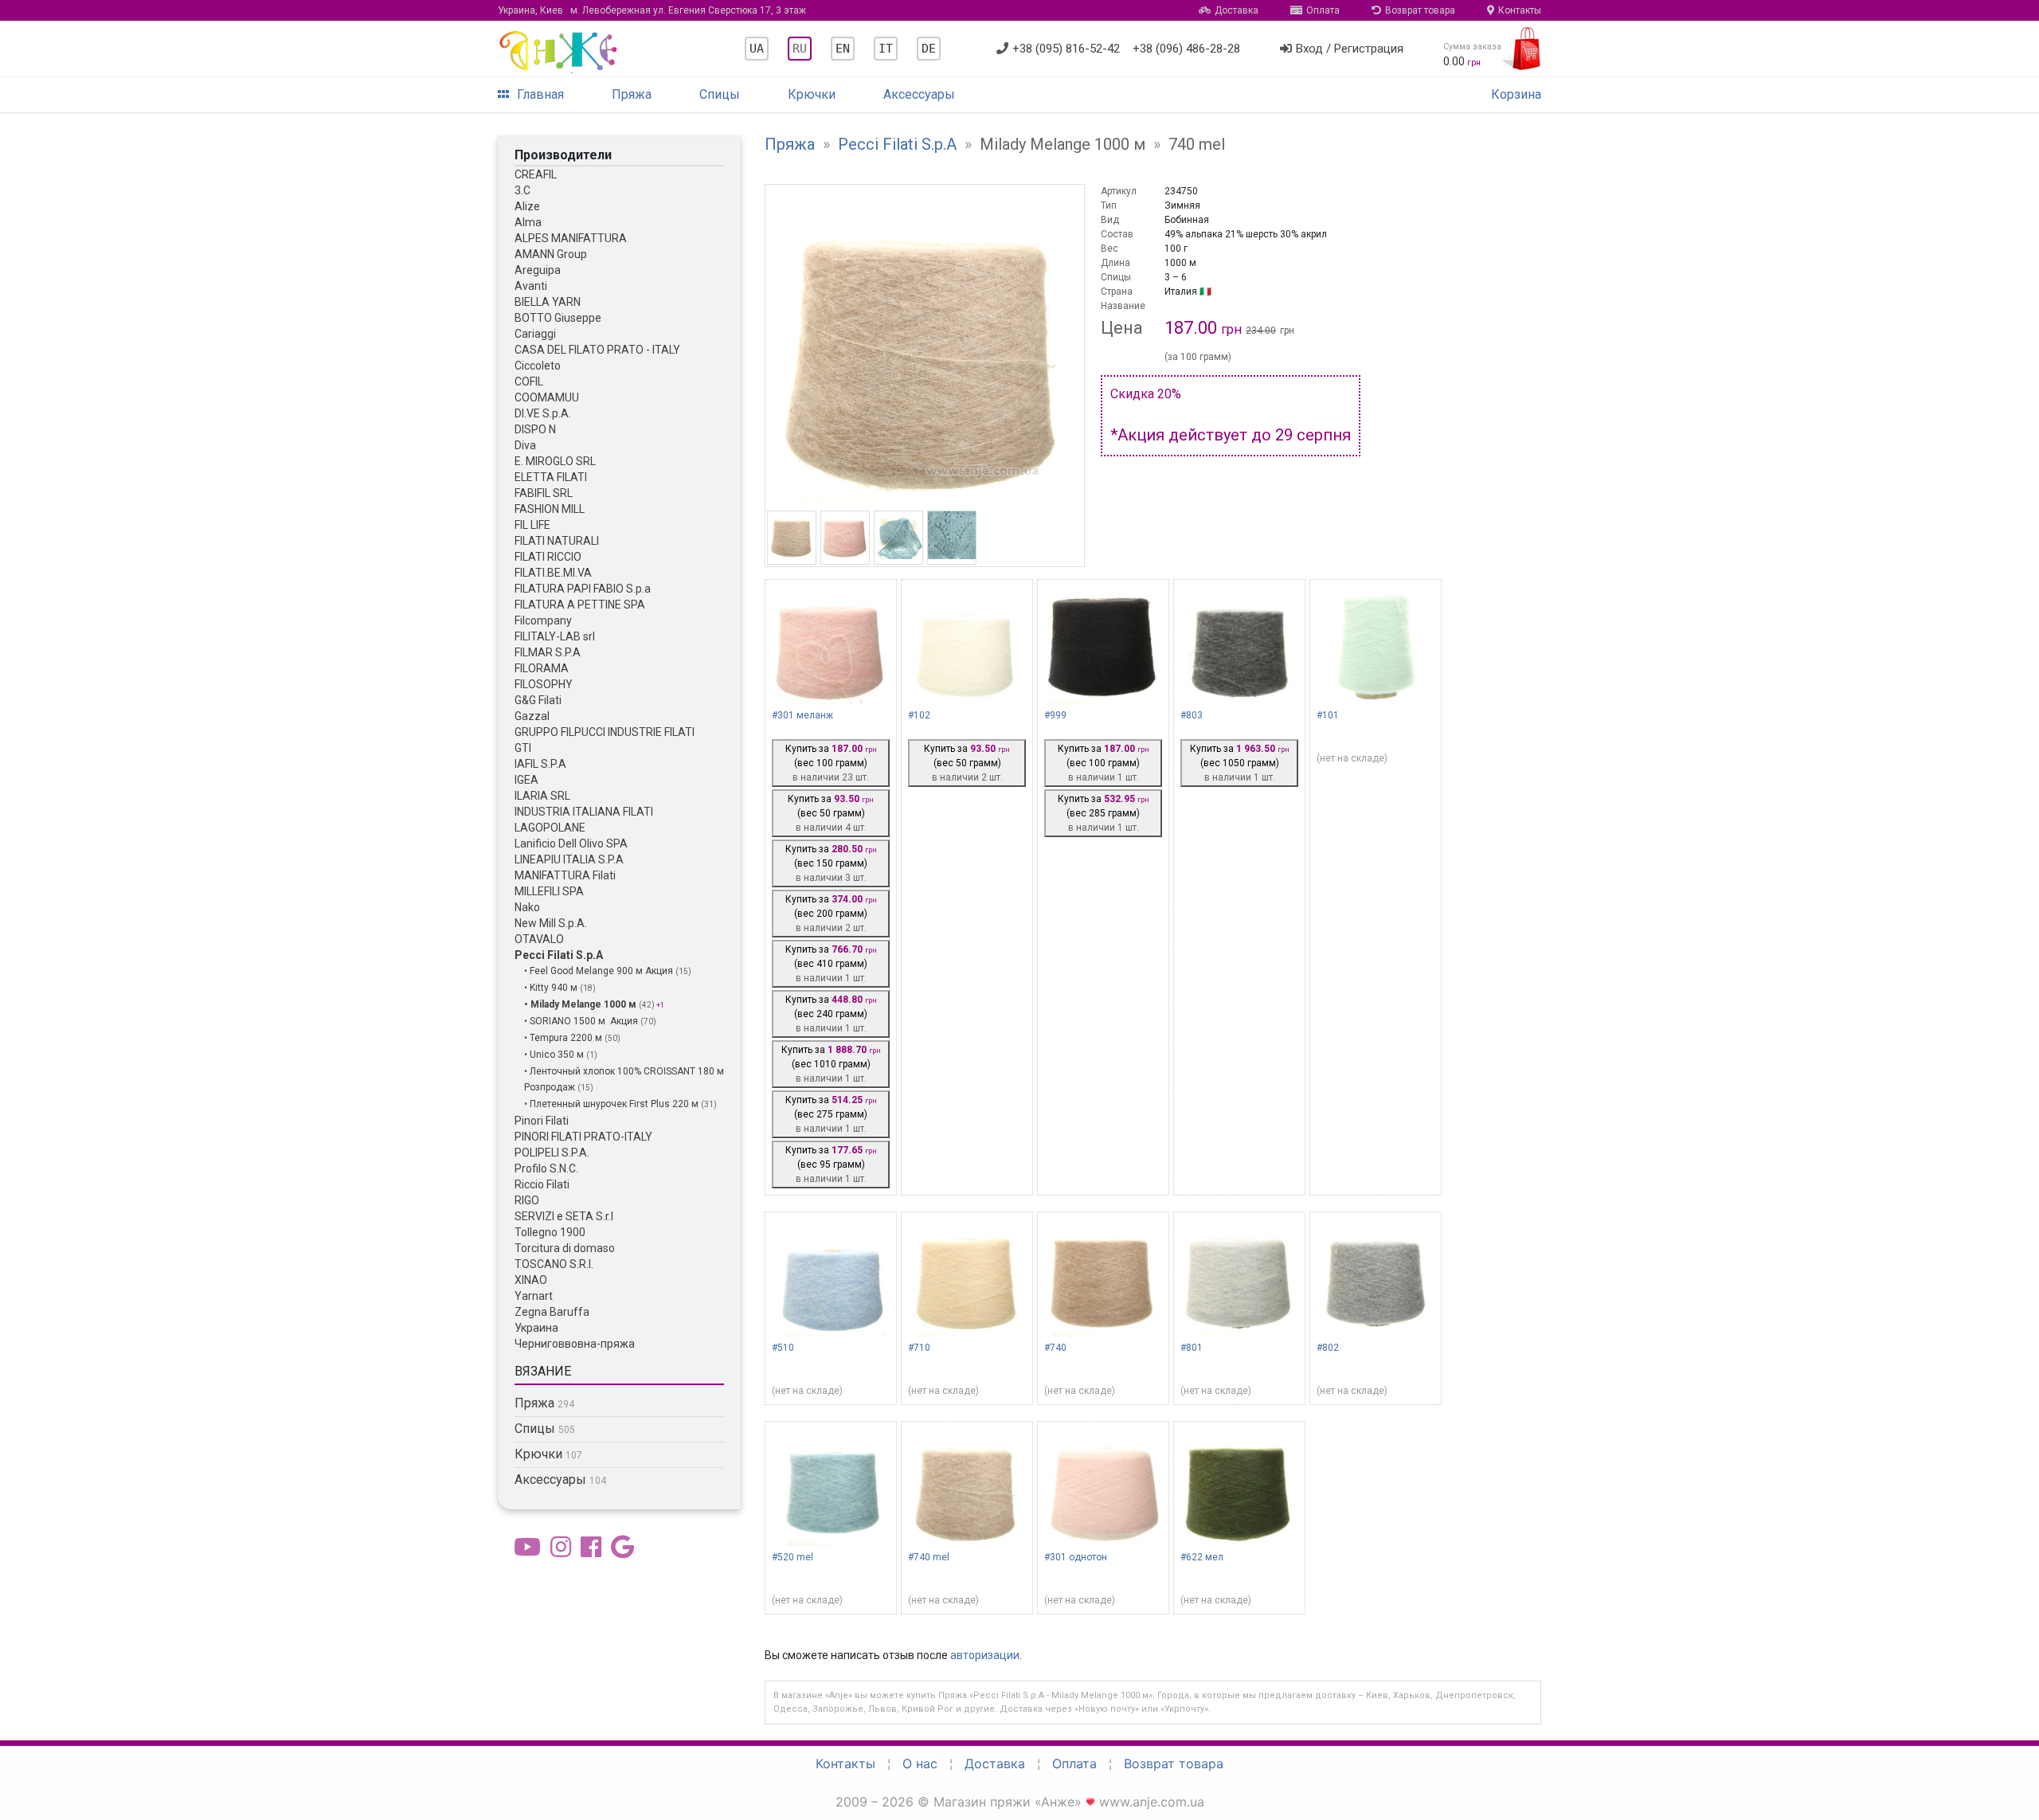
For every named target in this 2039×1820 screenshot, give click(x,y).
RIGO (527, 1200)
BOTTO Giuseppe (558, 318)
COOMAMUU (547, 397)
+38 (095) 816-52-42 (1066, 49)
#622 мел (1202, 1557)
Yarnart (534, 1296)
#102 (919, 715)
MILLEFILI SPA (549, 891)
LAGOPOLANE (550, 828)
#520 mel (793, 1557)
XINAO (531, 1280)
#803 (1192, 715)
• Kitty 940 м (552, 988)
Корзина (1516, 94)
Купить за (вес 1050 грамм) (1240, 763)
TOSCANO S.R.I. (554, 1264)
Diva (525, 445)
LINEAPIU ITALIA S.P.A (569, 859)
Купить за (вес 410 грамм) (831, 964)
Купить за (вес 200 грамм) (831, 914)
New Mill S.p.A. (551, 923)
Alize (527, 206)
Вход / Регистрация (1350, 49)
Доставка (1237, 10)
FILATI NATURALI (557, 541)
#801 (1192, 1348)
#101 (1328, 715)
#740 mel (929, 1557)
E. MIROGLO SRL (555, 461)
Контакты (1520, 10)
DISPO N (535, 429)
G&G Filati (538, 700)
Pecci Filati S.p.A (559, 955)
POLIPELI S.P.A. (552, 1153)
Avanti (531, 286)
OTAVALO (539, 939)
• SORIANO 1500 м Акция (582, 1021)
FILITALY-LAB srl (555, 636)
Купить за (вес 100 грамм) (831, 763)
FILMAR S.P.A (548, 652)
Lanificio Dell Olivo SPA (571, 843)
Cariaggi (535, 334)
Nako (527, 907)
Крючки (812, 94)
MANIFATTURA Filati (565, 875)
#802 (1328, 1348)
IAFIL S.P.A (540, 764)
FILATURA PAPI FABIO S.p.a (583, 589)
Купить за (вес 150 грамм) (831, 863)
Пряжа (632, 94)
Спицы (720, 94)
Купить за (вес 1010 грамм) (831, 1064)
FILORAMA (542, 668)
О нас (920, 1763)
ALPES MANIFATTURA (571, 238)
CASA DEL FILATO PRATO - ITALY (597, 350)
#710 (919, 1348)
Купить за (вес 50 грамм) (831, 813)
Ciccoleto (538, 366)
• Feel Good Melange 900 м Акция (600, 971)
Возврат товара (1420, 10)
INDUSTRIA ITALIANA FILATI (584, 812)
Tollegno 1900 (550, 1232)
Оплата (1323, 10)
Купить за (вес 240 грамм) (831, 1014)
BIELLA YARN (548, 302)
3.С (522, 190)
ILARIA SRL (542, 796)
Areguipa (538, 270)
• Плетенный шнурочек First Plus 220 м (612, 1104)
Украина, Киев (652, 10)
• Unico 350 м (555, 1055)
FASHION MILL (550, 509)
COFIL (529, 382)
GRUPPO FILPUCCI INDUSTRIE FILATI (605, 732)
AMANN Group (551, 254)
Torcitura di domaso (565, 1248)
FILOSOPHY (544, 684)
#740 (1055, 1348)
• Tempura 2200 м (564, 1038)
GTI (523, 748)
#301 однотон (1076, 1557)
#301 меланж (802, 715)
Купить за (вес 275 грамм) (831, 1114)
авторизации (985, 1655)
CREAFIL (536, 174)
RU (800, 49)
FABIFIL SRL (544, 493)
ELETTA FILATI (551, 477)
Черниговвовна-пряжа (575, 1344)
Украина (536, 1328)
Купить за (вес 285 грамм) (1104, 813)
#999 (1055, 715)
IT (886, 49)
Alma (528, 222)
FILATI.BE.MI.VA (553, 573)
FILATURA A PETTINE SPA (580, 605)
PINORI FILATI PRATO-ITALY (583, 1137)
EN (843, 49)
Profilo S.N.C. (546, 1168)
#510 (783, 1348)
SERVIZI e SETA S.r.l (564, 1216)
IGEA (526, 780)
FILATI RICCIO (548, 557)
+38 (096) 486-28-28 (1186, 49)
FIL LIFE (532, 525)
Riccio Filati (542, 1184)
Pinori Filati (542, 1121)
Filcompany (543, 620)
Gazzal (532, 716)
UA (757, 49)
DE (929, 49)
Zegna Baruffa (552, 1312)
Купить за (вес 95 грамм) (831, 1164)
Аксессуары (919, 94)
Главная (540, 94)
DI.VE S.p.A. (543, 413)
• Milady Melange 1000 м (581, 1004)
